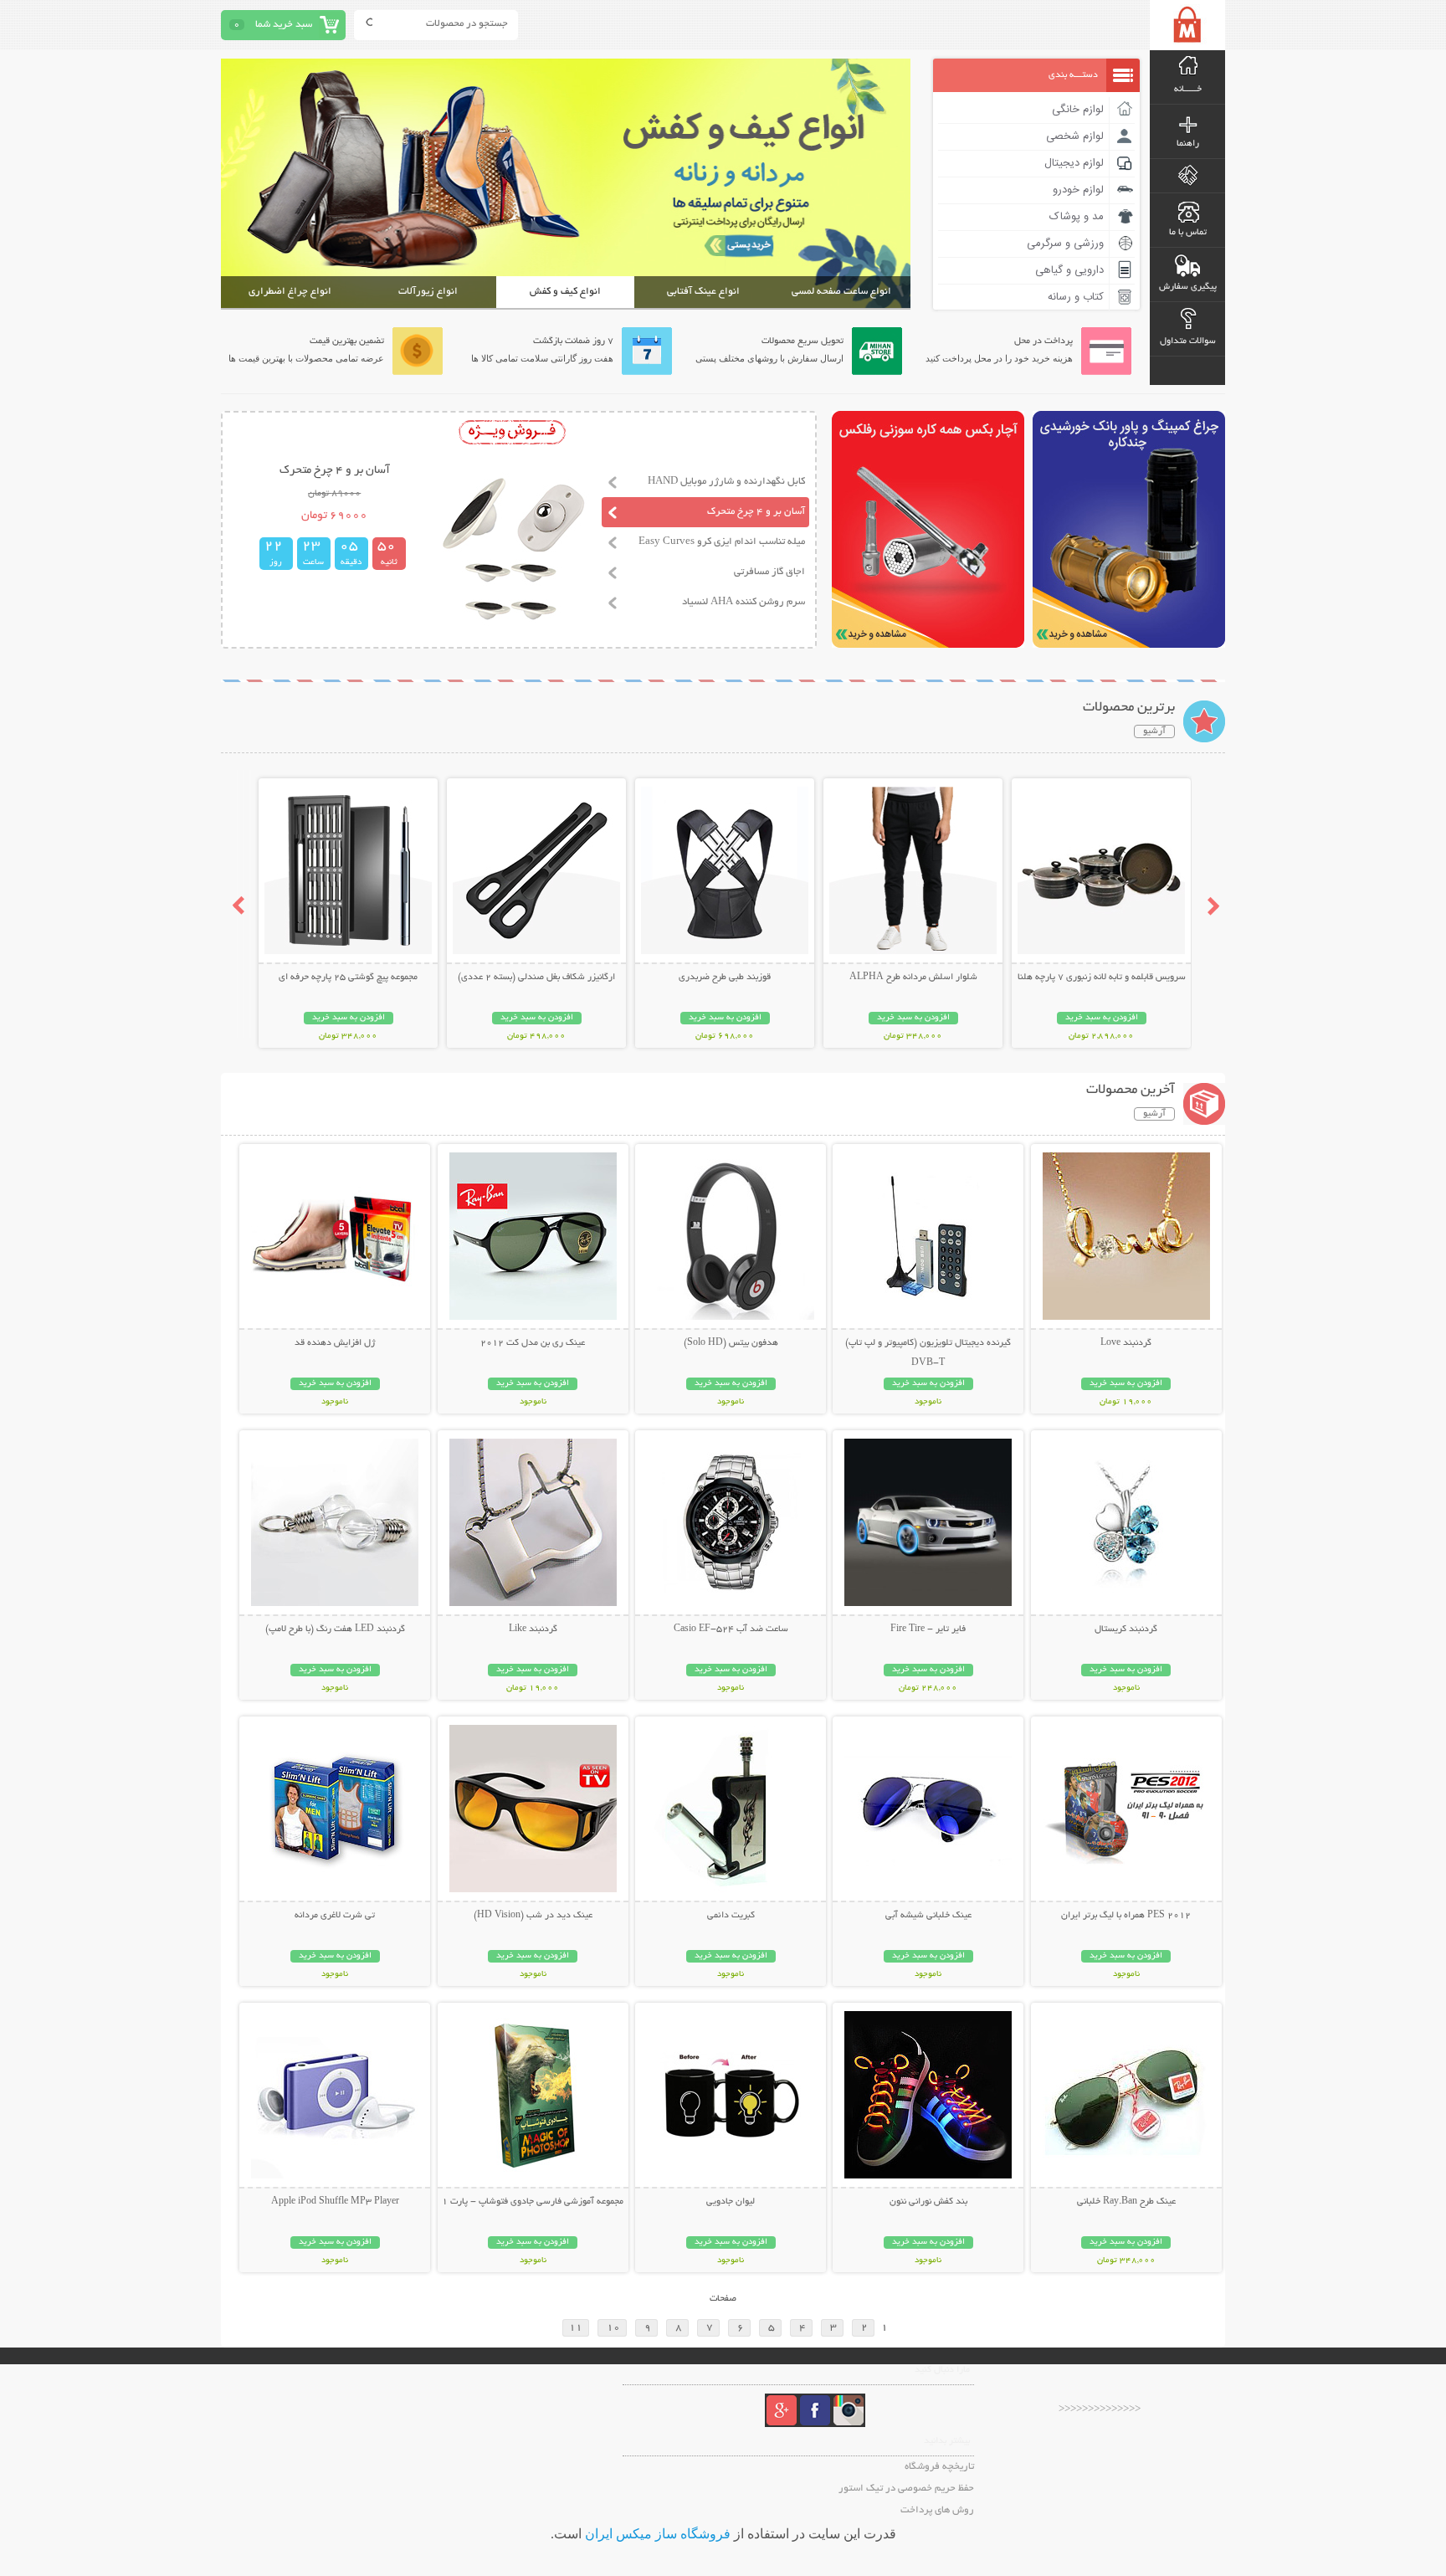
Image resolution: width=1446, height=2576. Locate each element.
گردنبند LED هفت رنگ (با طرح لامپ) (335, 1629)
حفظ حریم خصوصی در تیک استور (906, 2489)
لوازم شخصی (1075, 136)
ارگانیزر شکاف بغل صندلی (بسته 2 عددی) (536, 978)
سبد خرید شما (284, 25)
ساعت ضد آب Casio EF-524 (731, 1629)
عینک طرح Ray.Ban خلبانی (1126, 2202)
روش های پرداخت (937, 2510)
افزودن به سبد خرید (1102, 1018)
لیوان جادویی (731, 2202)
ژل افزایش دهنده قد (335, 1343)
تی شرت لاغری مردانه (335, 1916)
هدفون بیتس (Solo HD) (731, 1343)
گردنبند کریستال (1126, 1629)
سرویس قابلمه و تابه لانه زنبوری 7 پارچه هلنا (1102, 978)
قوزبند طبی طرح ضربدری (725, 978)
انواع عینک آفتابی (703, 292)
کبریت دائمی (731, 1916)
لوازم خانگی (1078, 110)
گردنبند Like (533, 1629)
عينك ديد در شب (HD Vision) (533, 1916)
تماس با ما (1188, 233)
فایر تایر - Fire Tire (928, 1629)
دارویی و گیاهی (1069, 270)
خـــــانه (1188, 90)
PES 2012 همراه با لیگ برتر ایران (1126, 1916)
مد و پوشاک (1077, 217)
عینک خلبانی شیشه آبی (928, 1916)
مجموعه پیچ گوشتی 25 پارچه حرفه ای (348, 978)
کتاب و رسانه (1076, 297)
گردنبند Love (1126, 1343)
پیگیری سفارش (1188, 287)
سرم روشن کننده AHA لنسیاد (744, 602)
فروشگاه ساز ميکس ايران (658, 2534)
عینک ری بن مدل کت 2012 (533, 1343)
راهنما (1188, 144)
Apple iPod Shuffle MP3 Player (335, 2202)
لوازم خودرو (1078, 190)
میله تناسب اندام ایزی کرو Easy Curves (722, 542)
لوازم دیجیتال (1074, 163)
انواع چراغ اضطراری (290, 292)
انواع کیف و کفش (565, 292)
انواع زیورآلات (428, 292)
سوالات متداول (1188, 341)
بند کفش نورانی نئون (928, 2202)
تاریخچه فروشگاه (939, 2467)
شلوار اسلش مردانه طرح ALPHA (913, 978)
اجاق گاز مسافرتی (769, 572)
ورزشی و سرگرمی (1065, 244)
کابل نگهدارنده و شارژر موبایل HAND (726, 482)
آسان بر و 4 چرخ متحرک (756, 512)
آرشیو (1154, 731)
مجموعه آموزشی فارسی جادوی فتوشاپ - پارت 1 (533, 2202)
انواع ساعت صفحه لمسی (841, 292)
